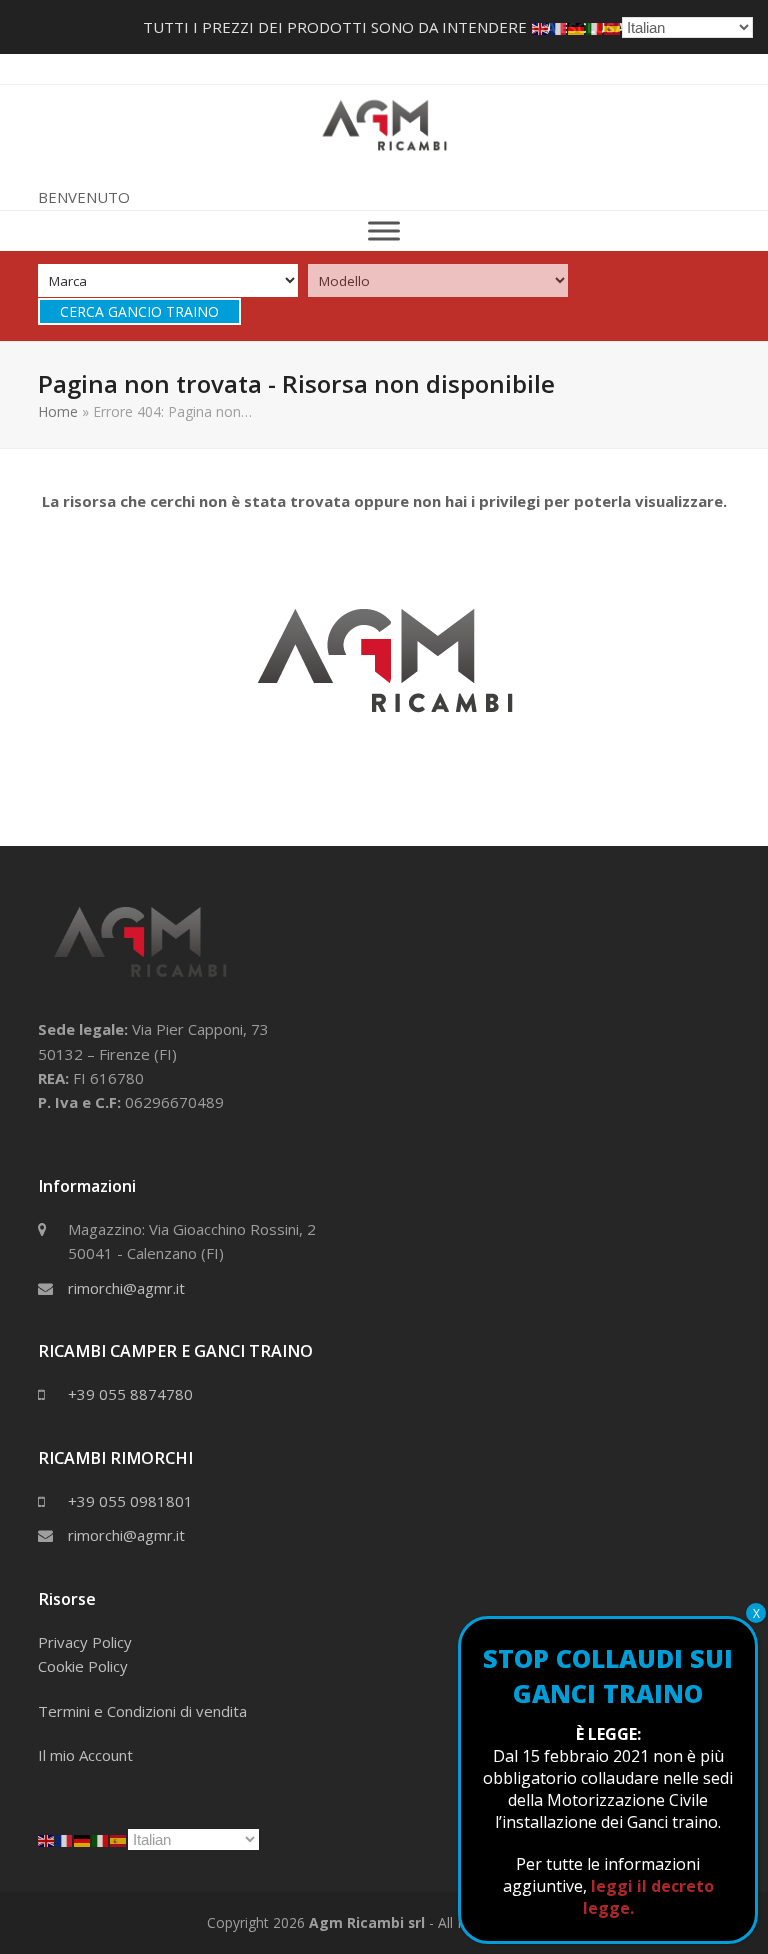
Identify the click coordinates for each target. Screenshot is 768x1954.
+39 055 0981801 (130, 1501)
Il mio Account (85, 1755)
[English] (47, 1839)
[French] (65, 1839)
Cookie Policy (83, 1666)
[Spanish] (119, 1839)
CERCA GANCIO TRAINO (139, 311)
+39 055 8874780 (130, 1394)
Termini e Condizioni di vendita (142, 1711)
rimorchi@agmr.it (126, 1288)
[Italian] (101, 1839)
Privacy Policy (85, 1642)
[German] (83, 1839)
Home (58, 411)
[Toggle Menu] (384, 230)
